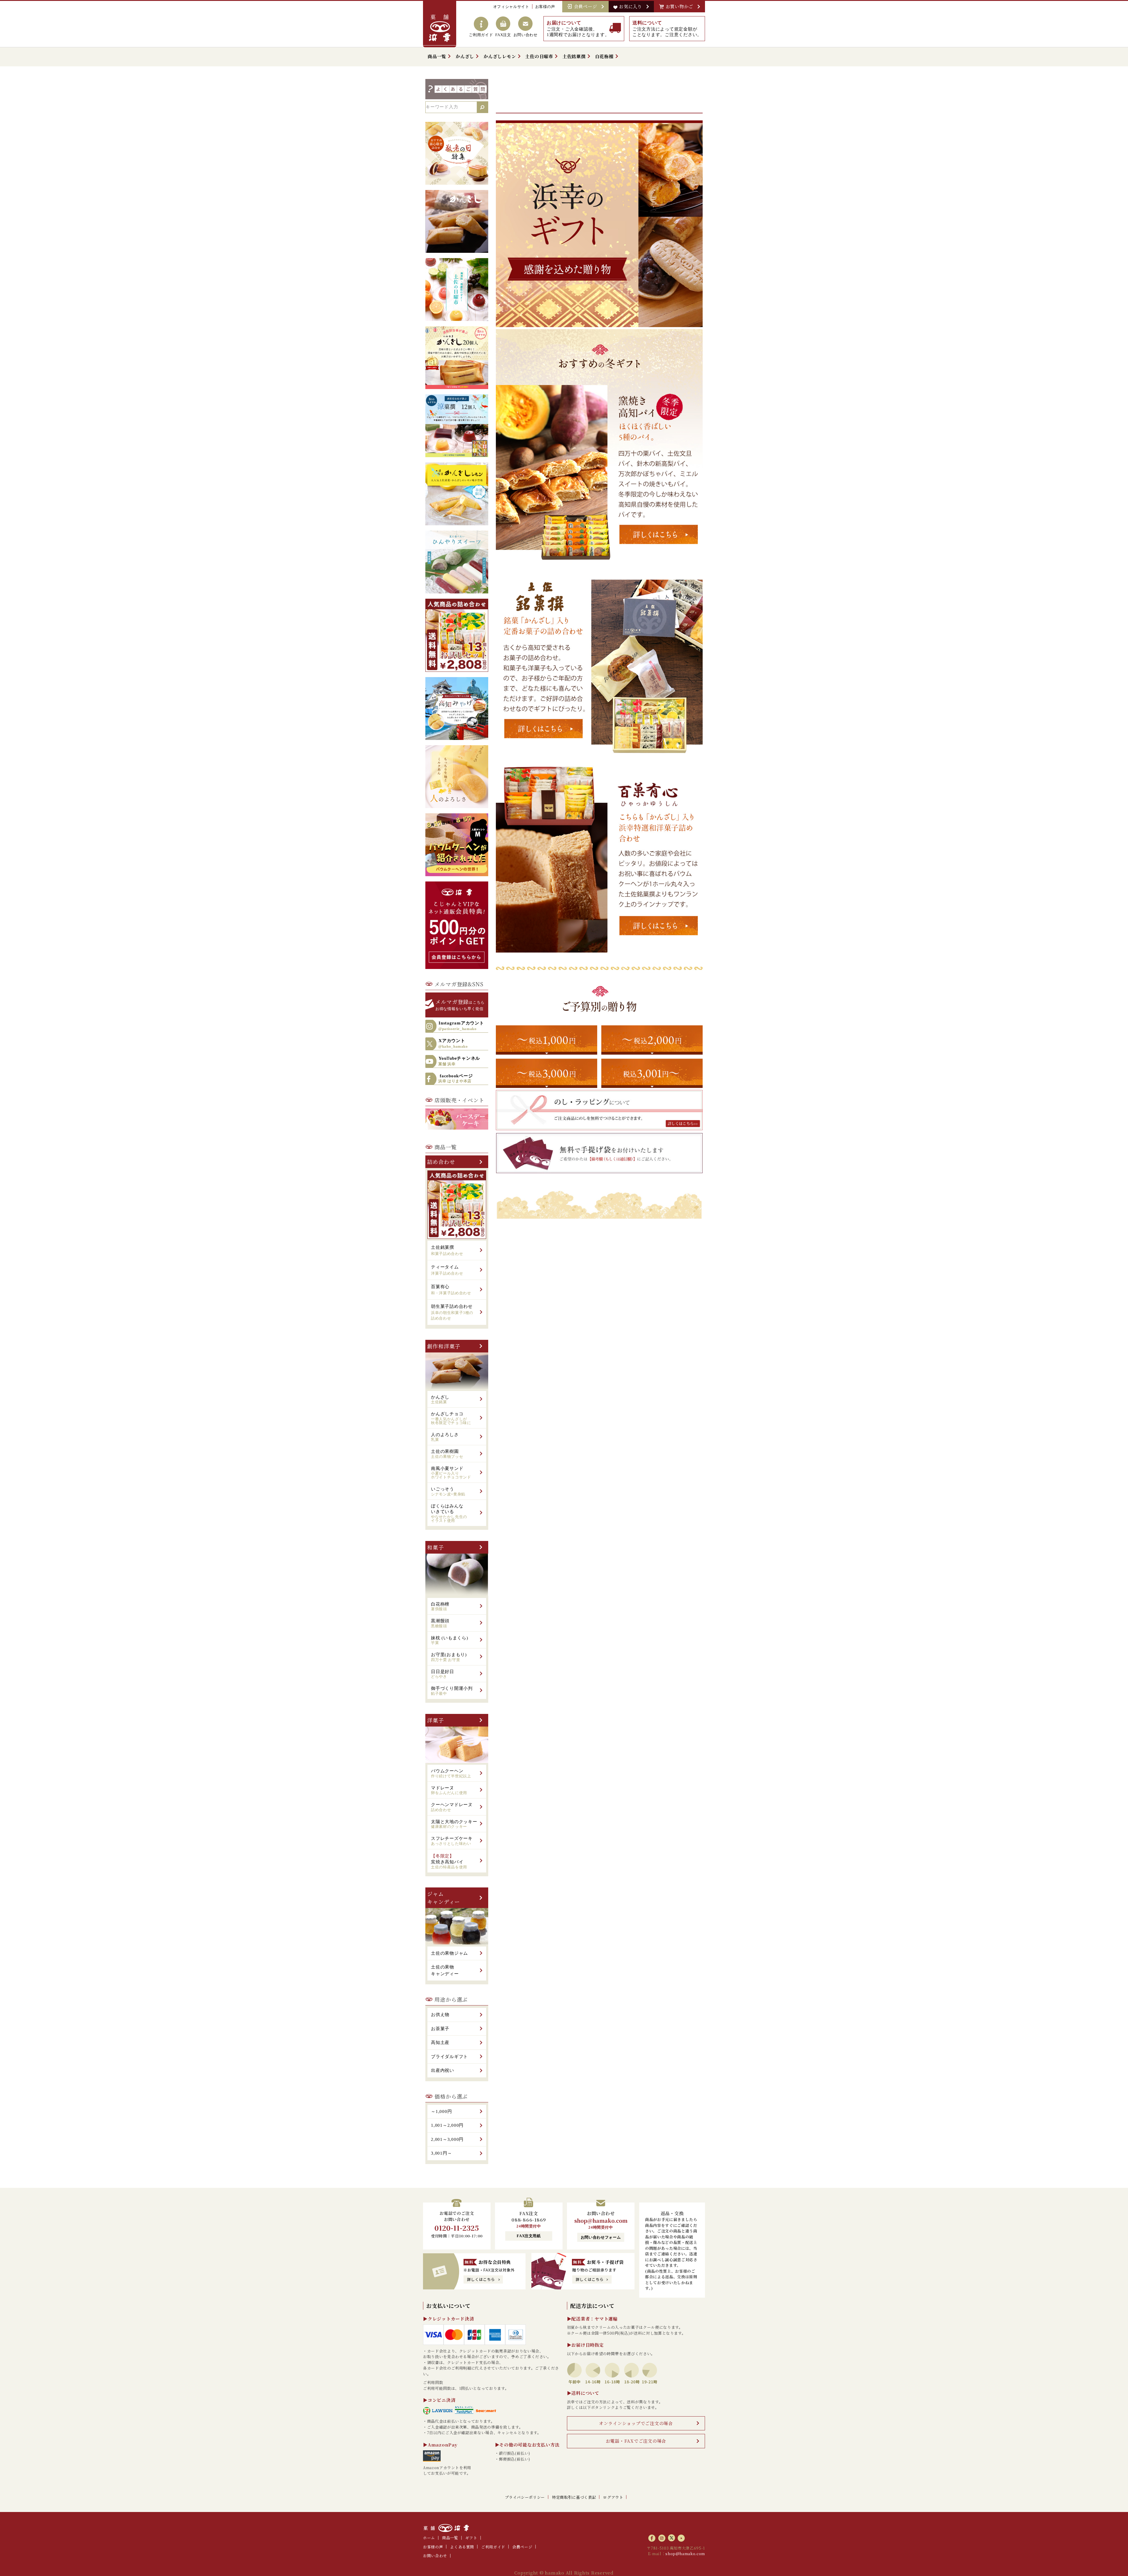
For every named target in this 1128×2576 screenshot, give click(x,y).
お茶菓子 (440, 2029)
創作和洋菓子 (444, 1346)
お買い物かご (681, 6)
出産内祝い (443, 2070)
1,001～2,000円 (447, 2125)
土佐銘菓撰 (574, 56)
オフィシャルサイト (511, 7)
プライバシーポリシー (525, 2497)
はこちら (460, 1004)
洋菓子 (435, 1720)
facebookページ (455, 1078)
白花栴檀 (604, 56)
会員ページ (587, 6)
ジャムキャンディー (444, 1898)
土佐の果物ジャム (449, 1953)
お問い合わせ (435, 2556)
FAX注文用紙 (529, 2236)
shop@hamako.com (601, 2220)
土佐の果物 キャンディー (445, 1970)
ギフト (471, 2538)
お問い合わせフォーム (601, 2237)
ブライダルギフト (449, 2057)
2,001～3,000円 (447, 2139)
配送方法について (592, 2306)
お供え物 (440, 2015)
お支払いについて (448, 2306)
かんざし (465, 56)
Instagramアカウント (461, 1026)
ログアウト (613, 2497)
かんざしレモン (500, 56)
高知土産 (440, 2042)
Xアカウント (453, 1044)
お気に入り (632, 6)
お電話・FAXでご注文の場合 (636, 2441)
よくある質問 (462, 2547)
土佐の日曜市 (539, 56)
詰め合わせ (441, 1162)
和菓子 (435, 1547)
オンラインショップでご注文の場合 (636, 2423)
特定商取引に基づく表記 (574, 2497)
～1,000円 (441, 2111)
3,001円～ (441, 2153)
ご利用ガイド (493, 2547)
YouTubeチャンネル (459, 1061)
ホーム (429, 2538)
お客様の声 (545, 7)
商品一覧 (437, 56)
